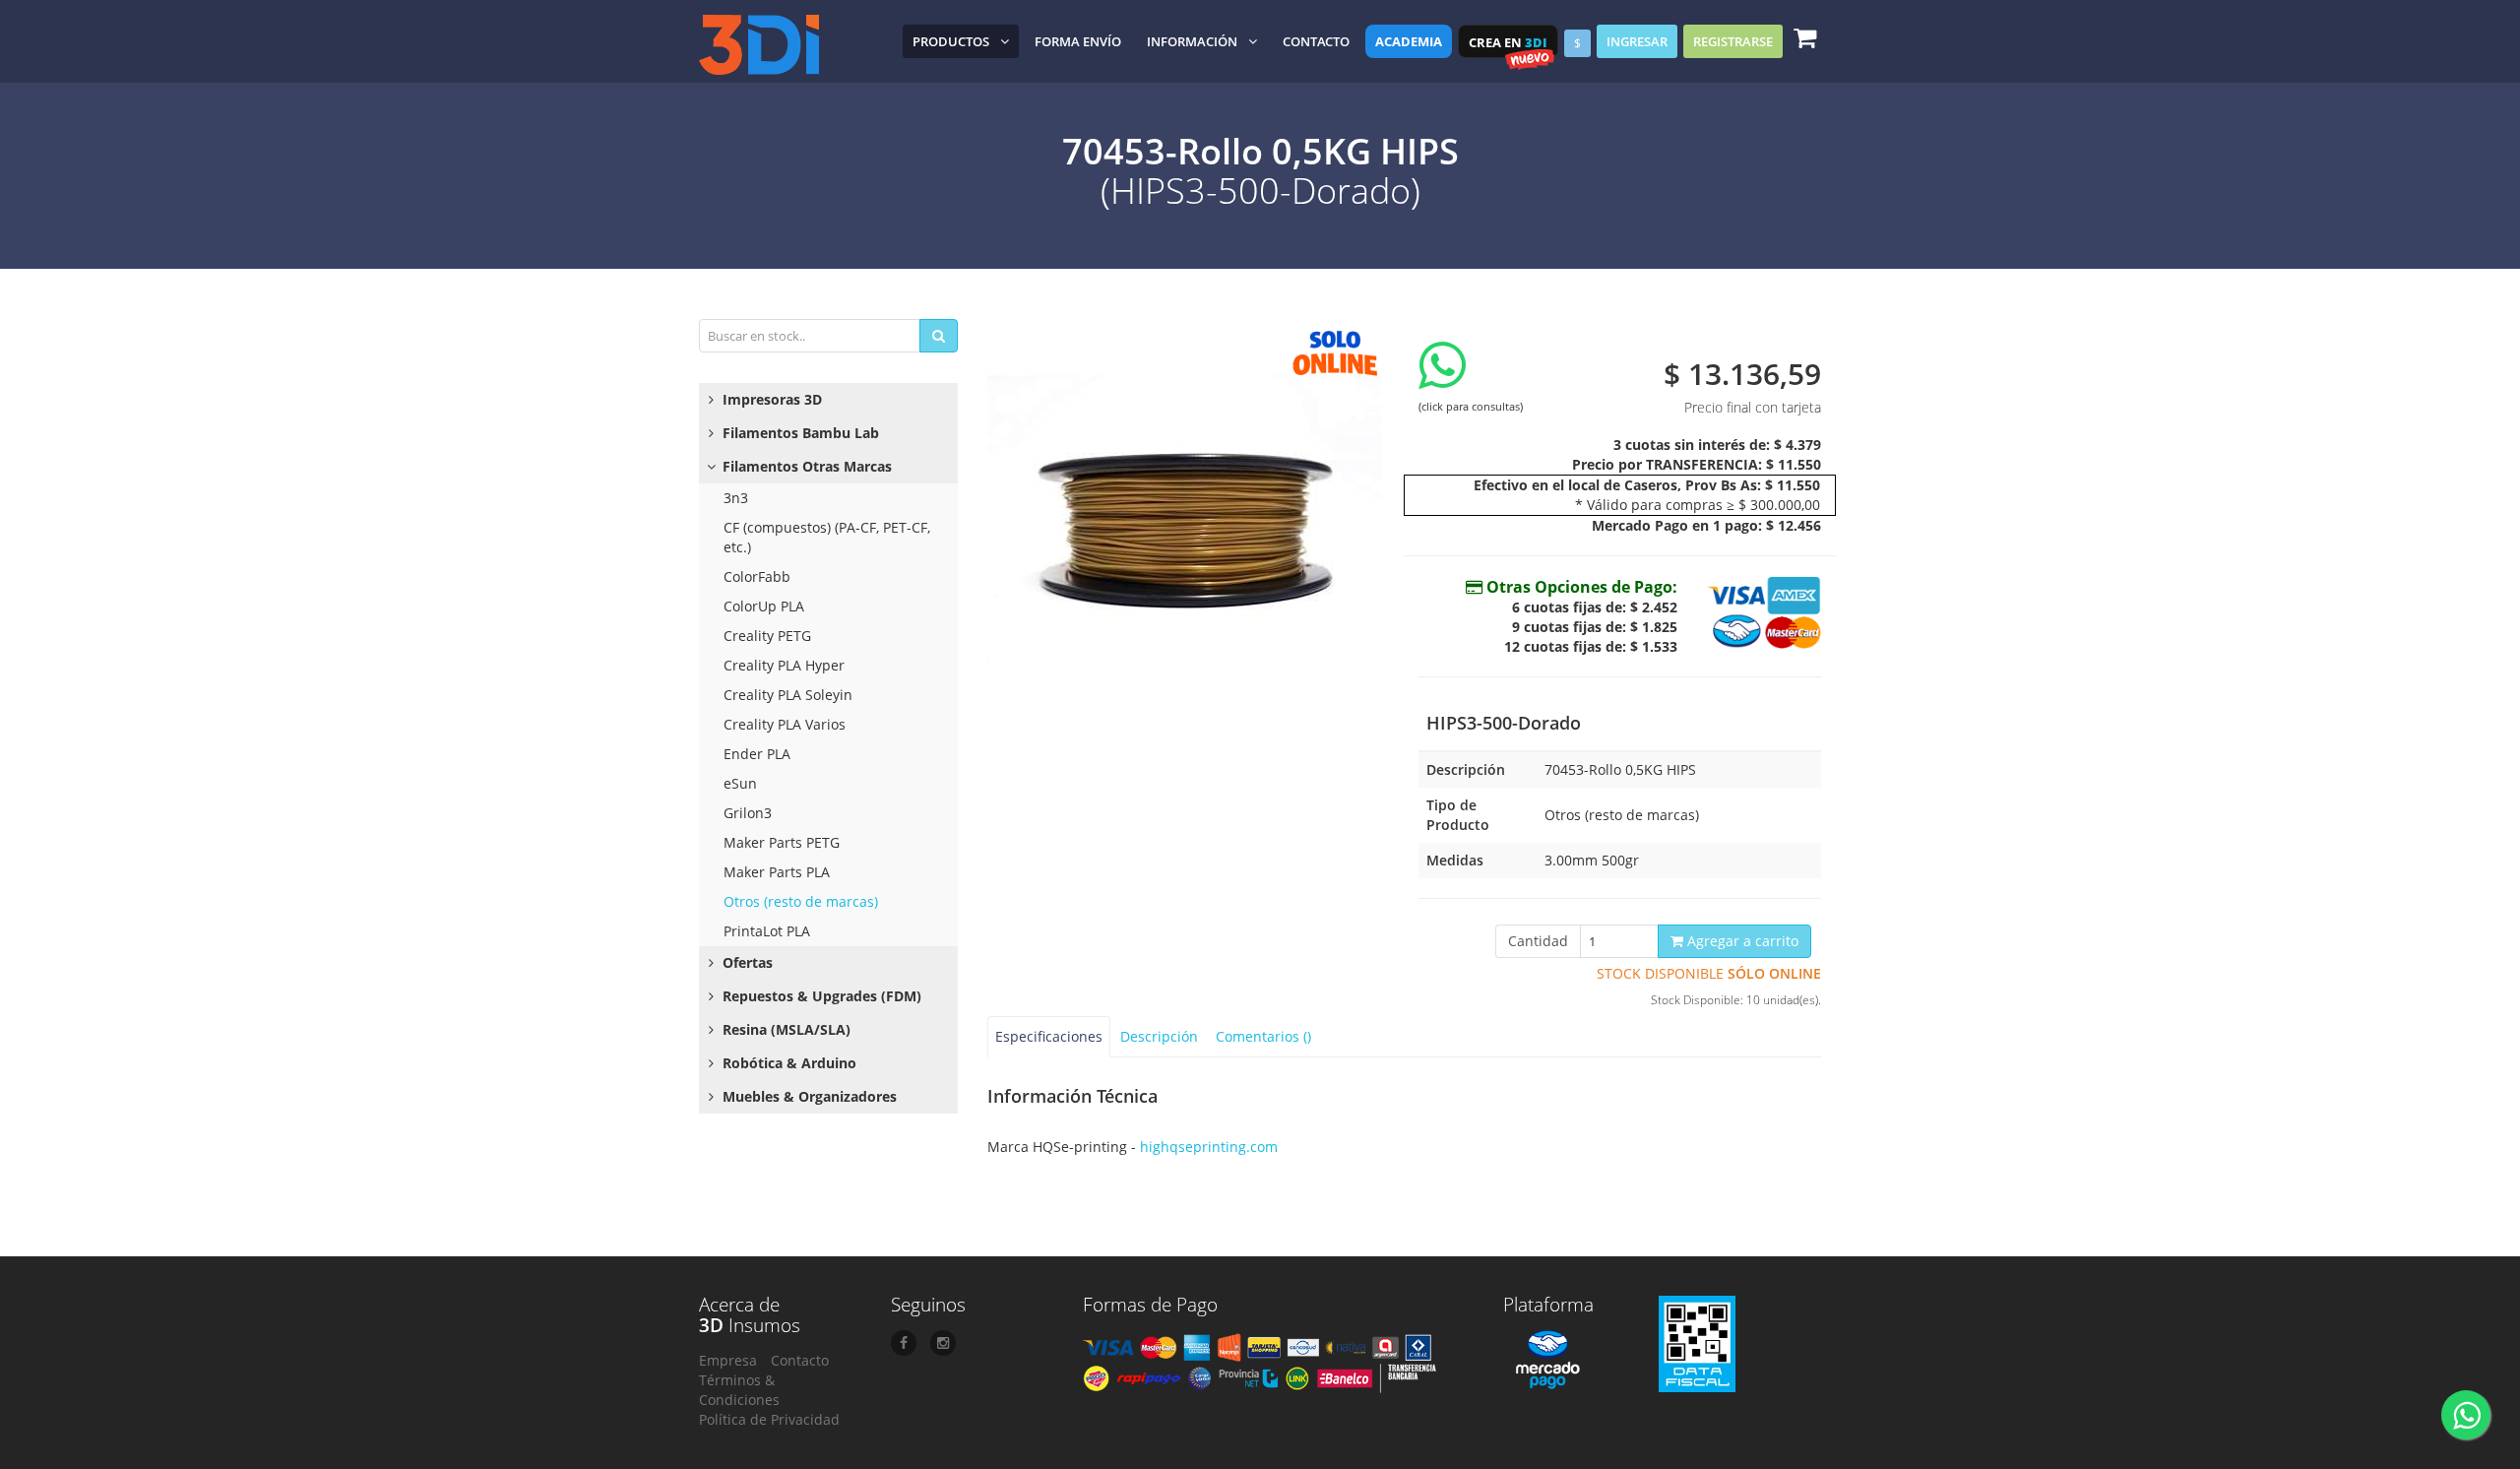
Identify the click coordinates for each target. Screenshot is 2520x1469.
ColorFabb (757, 576)
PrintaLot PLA (767, 931)
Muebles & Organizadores (808, 1096)
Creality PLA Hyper (784, 665)
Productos (951, 41)
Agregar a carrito (1741, 941)
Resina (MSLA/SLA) (785, 1029)
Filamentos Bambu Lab (799, 433)
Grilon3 (748, 813)
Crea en (1508, 42)
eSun (740, 783)
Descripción (1159, 1036)
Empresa (728, 1360)
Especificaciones (1049, 1036)
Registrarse (1733, 41)
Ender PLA (757, 754)
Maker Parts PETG (782, 842)
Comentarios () (1263, 1036)
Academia (1409, 41)
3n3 (736, 498)
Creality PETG (767, 636)
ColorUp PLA (764, 606)
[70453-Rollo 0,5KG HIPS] (1189, 515)
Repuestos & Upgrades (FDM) (820, 996)
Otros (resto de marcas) (801, 901)
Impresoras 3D (770, 399)
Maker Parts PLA (777, 872)
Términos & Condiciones (739, 1390)
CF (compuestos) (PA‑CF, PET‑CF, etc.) (827, 537)
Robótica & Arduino (787, 1063)
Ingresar (1637, 41)
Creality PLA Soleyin (788, 695)
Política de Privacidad (769, 1419)
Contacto (1316, 41)
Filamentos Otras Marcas (805, 466)
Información (1192, 41)
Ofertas (746, 962)
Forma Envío (1078, 41)
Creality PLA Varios (785, 724)
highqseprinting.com (1209, 1147)
